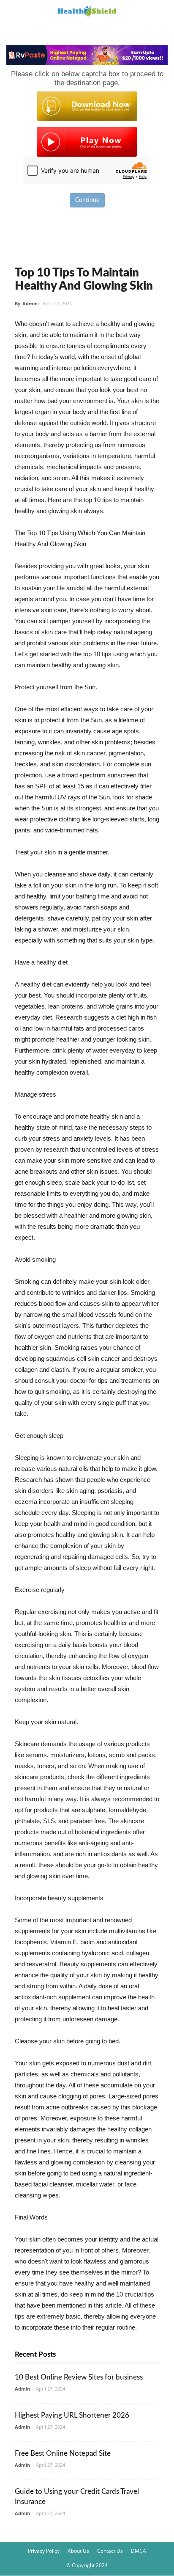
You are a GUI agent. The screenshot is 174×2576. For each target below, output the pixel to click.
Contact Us (110, 2551)
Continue (87, 200)
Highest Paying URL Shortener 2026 (72, 2415)
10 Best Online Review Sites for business (79, 2377)
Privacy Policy (44, 2551)
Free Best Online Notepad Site (63, 2453)
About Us (78, 2551)
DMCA (139, 2551)
